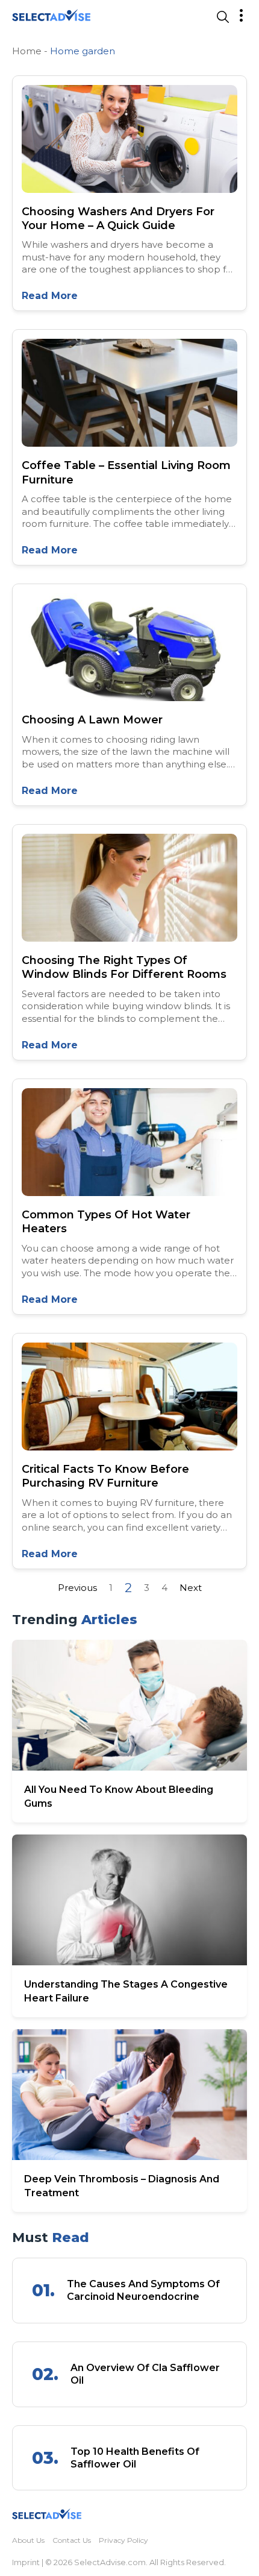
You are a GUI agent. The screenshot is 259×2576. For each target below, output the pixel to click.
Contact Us (72, 2540)
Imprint (26, 2562)
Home (27, 51)
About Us (28, 2540)
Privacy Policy (123, 2540)
